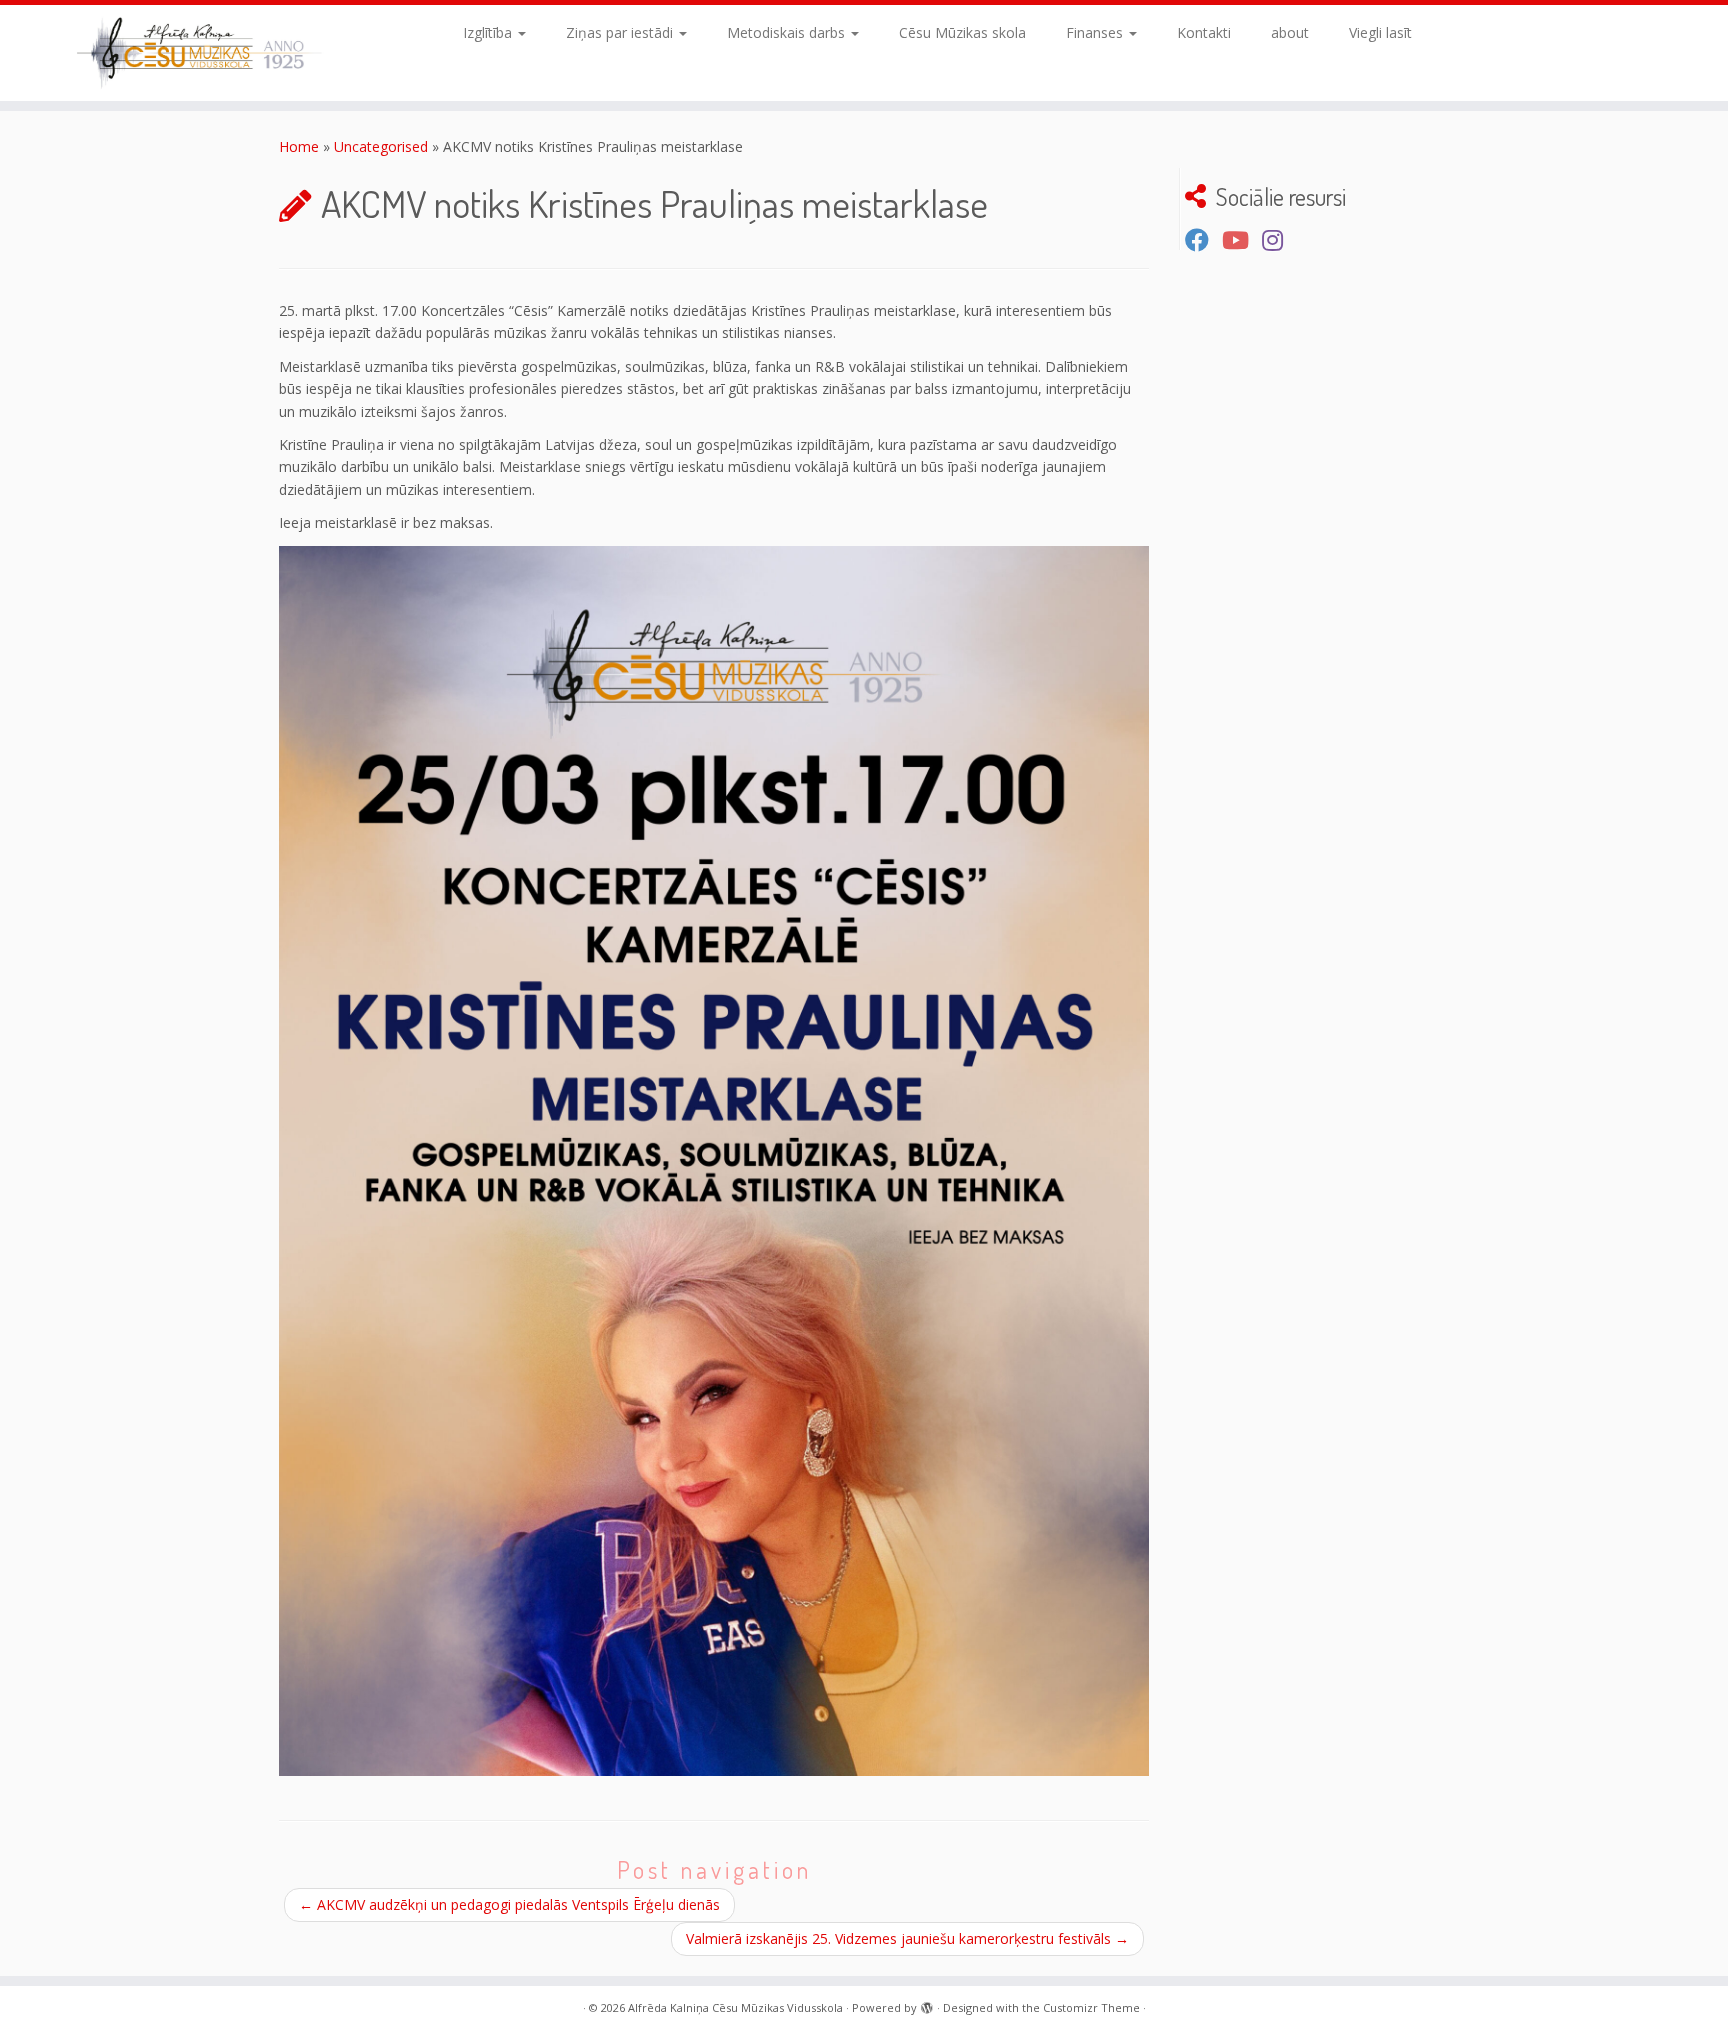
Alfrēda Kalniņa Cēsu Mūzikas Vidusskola (735, 2007)
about (1290, 32)
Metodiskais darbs (788, 32)
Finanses (1096, 32)
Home (299, 146)
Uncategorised (381, 146)
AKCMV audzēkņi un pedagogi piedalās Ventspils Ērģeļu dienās (509, 1904)
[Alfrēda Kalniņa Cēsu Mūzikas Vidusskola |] (199, 53)
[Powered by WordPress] (927, 2004)
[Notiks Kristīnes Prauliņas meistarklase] (714, 1161)
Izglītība (489, 32)
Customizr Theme (1091, 2007)
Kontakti (1204, 32)
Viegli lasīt (1380, 32)
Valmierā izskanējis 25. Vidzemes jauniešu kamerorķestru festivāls (907, 1938)
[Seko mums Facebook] (1203, 240)
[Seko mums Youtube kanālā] (1242, 240)
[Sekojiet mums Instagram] (1279, 240)
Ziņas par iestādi (621, 32)
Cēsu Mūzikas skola (962, 32)
